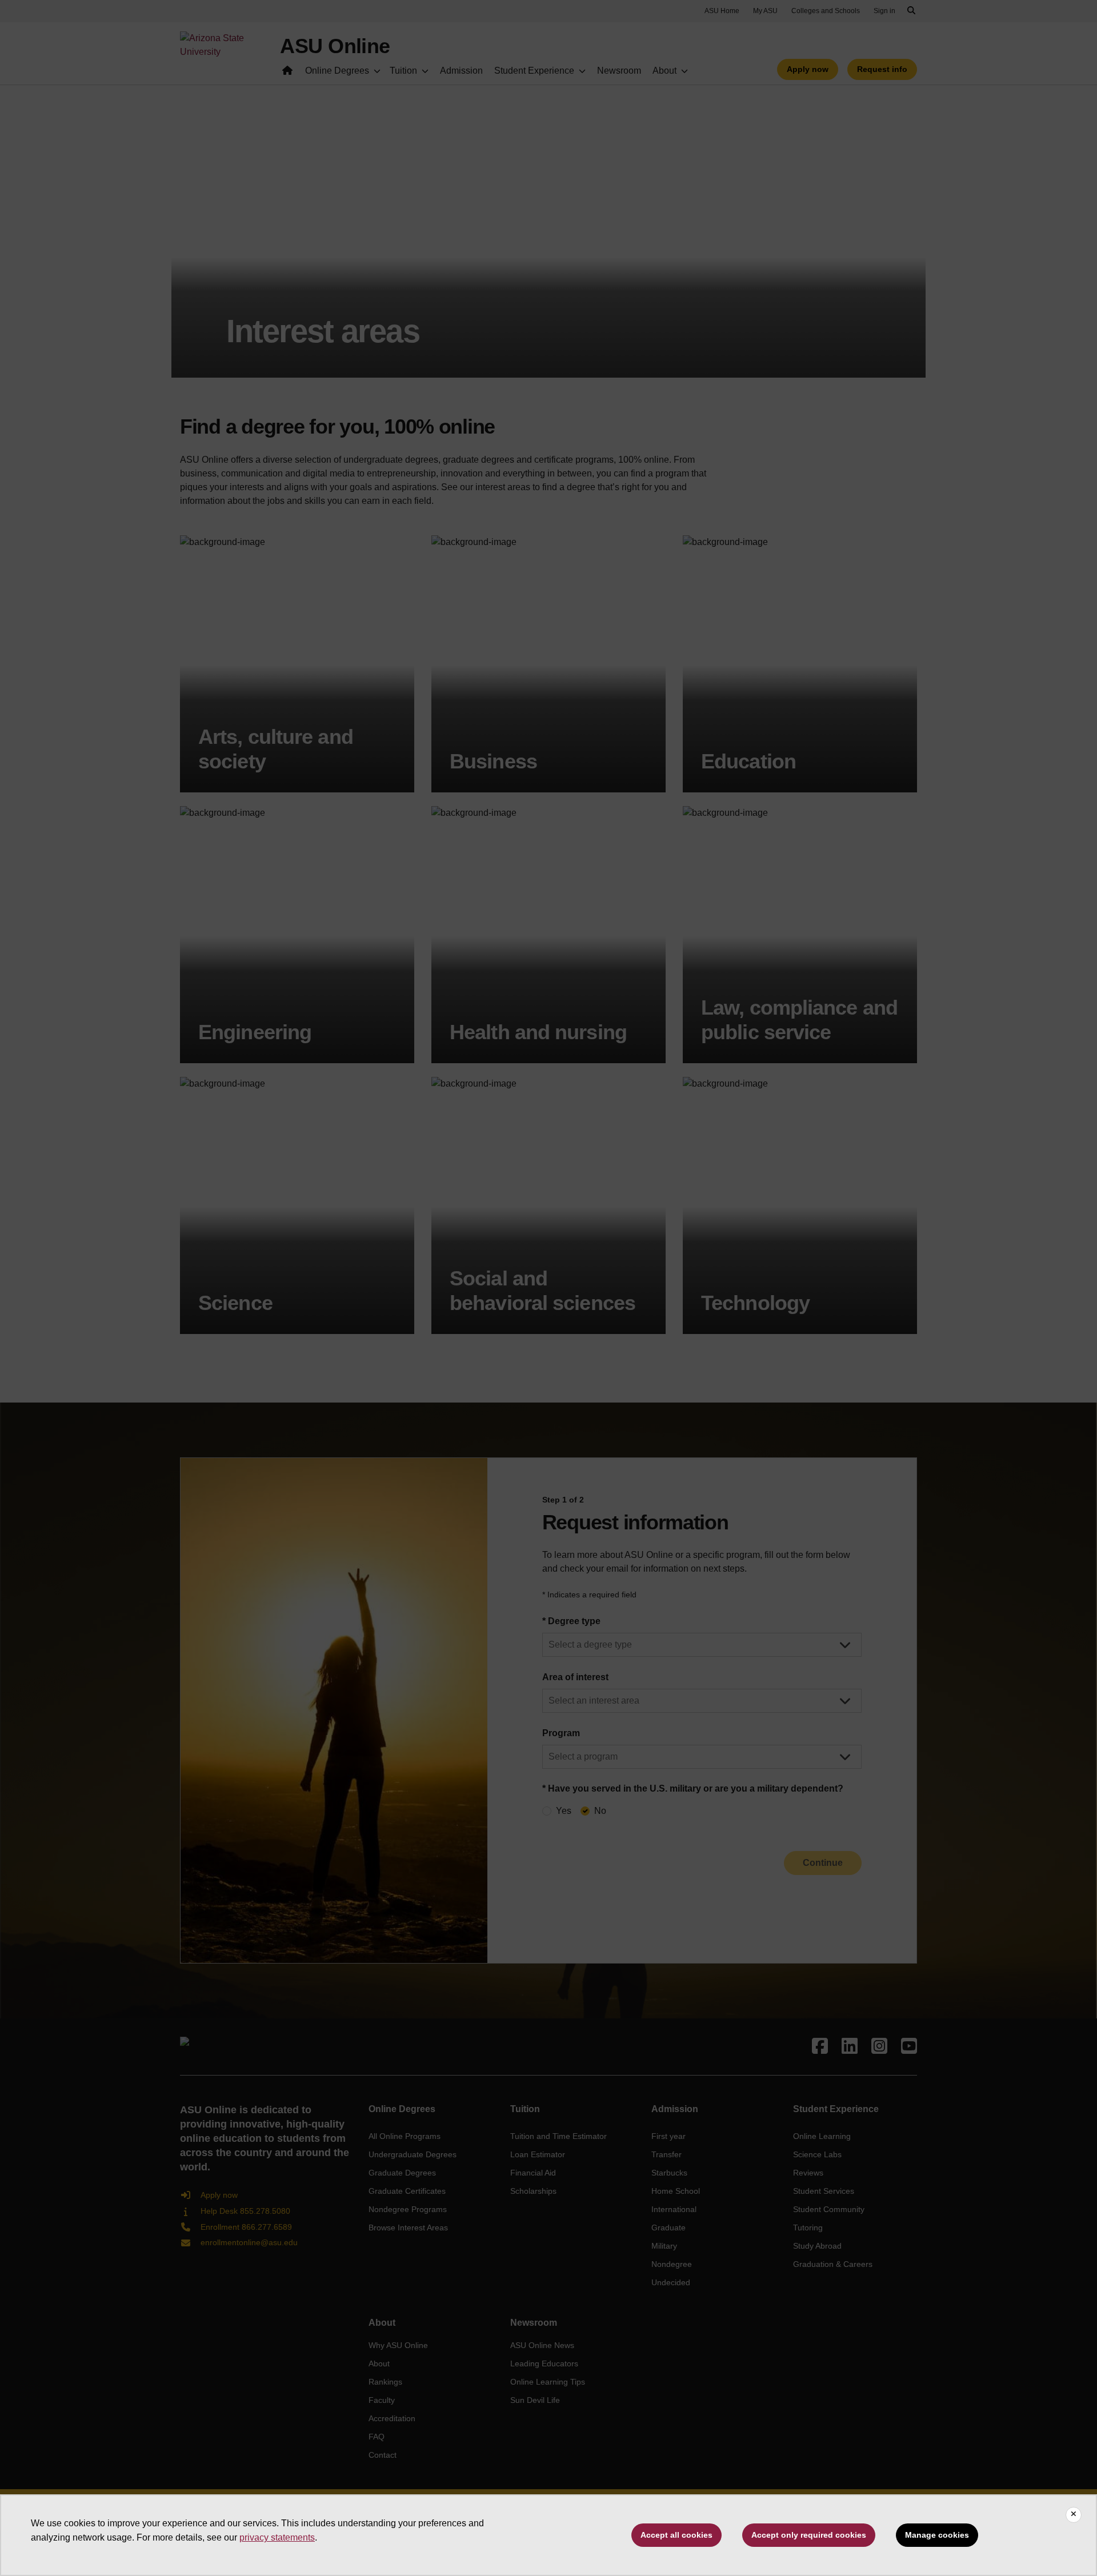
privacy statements (277, 2537)
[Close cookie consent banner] (1074, 2515)
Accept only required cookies (809, 2535)
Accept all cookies (676, 2535)
